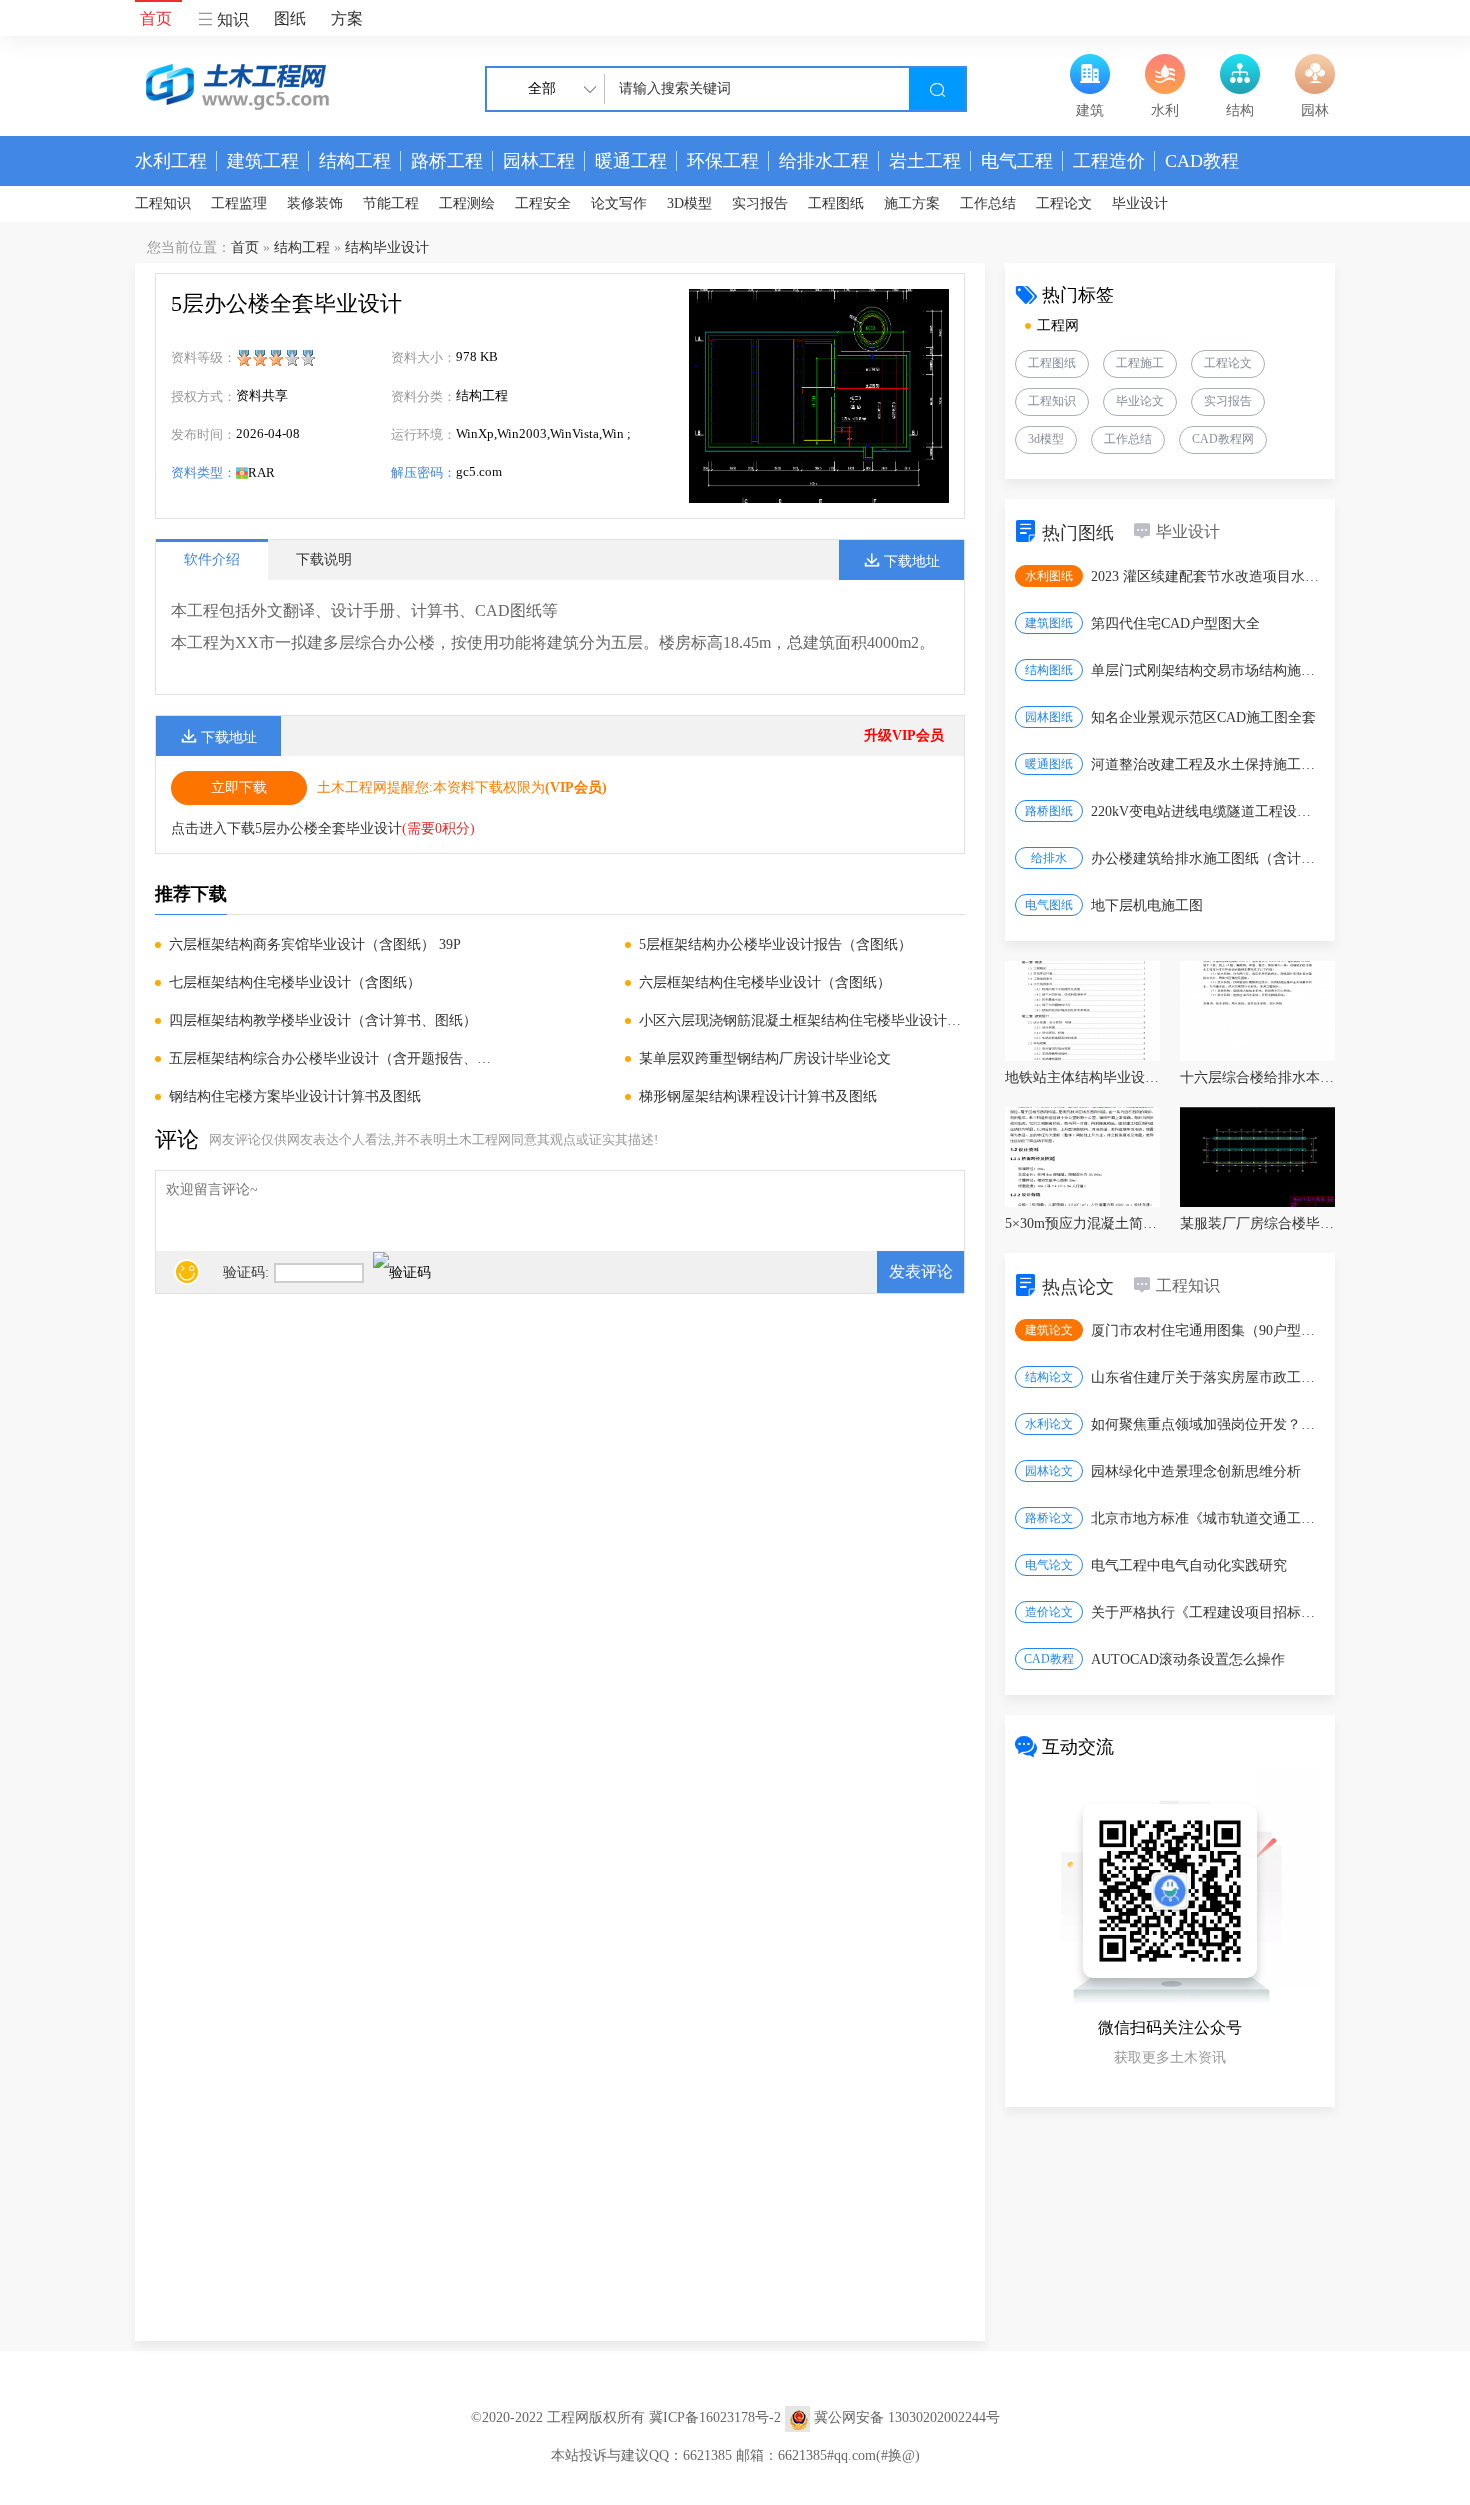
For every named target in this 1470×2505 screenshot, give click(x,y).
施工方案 (912, 203)
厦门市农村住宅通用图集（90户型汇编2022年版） (1207, 1330)
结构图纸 (1049, 670)
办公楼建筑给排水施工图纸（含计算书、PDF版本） (1207, 858)
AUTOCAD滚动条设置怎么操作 (1188, 1659)
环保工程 (723, 161)
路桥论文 (1049, 1518)
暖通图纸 (1049, 764)
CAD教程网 (1223, 439)
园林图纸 (1049, 717)
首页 (156, 18)
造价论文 (1049, 1612)
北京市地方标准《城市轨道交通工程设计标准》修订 (1207, 1518)
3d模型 (1046, 439)
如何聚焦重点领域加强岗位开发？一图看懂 (1207, 1424)
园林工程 (539, 161)
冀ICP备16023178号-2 (715, 2417)
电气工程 (1017, 161)
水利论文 (1049, 1424)
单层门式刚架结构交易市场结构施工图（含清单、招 (1207, 670)
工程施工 (1140, 363)
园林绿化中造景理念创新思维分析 (1196, 1471)
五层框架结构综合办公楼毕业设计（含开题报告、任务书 (332, 1058)
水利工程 (171, 161)
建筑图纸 (1049, 623)
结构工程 (355, 161)
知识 (231, 19)
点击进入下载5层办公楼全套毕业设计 (286, 828)
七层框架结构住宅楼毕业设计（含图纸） (295, 982)
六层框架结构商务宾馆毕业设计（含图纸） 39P (315, 944)
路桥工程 (447, 161)
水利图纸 (1049, 576)
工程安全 (543, 203)
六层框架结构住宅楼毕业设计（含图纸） (765, 982)
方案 (347, 18)
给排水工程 (824, 161)
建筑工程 (263, 161)
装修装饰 (315, 203)
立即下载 (239, 787)
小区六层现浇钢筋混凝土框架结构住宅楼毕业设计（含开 (802, 1020)
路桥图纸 (1049, 811)
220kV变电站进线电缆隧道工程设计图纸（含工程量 (1207, 811)
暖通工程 (631, 161)
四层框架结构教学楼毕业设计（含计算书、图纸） (323, 1020)
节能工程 (391, 203)
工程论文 (1064, 203)
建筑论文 (1049, 1330)
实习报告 (760, 203)
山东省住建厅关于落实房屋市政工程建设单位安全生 (1207, 1377)
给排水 (1049, 858)
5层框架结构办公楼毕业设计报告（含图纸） (775, 944)
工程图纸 (836, 203)
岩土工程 (925, 161)
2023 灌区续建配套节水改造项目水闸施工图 (1207, 576)
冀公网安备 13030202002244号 (907, 2417)
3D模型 (689, 203)
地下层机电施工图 (1147, 905)
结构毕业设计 (387, 247)
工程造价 (1109, 161)
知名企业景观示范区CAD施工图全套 (1203, 717)
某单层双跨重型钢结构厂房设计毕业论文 (765, 1058)
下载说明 (324, 559)
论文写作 (619, 203)
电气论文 (1049, 1565)
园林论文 (1049, 1471)
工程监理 (239, 203)
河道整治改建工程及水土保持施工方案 (1207, 764)
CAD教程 (1202, 161)
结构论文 (1049, 1377)
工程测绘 (467, 203)
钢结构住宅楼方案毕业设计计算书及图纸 (295, 1096)
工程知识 (163, 203)
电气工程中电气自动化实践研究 (1189, 1565)
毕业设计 (1140, 203)
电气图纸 (1049, 905)
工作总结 (988, 203)
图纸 (290, 18)
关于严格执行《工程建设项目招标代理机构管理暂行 (1207, 1612)
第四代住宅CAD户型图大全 (1175, 623)
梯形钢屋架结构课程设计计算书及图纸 (758, 1096)
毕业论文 (1140, 401)
